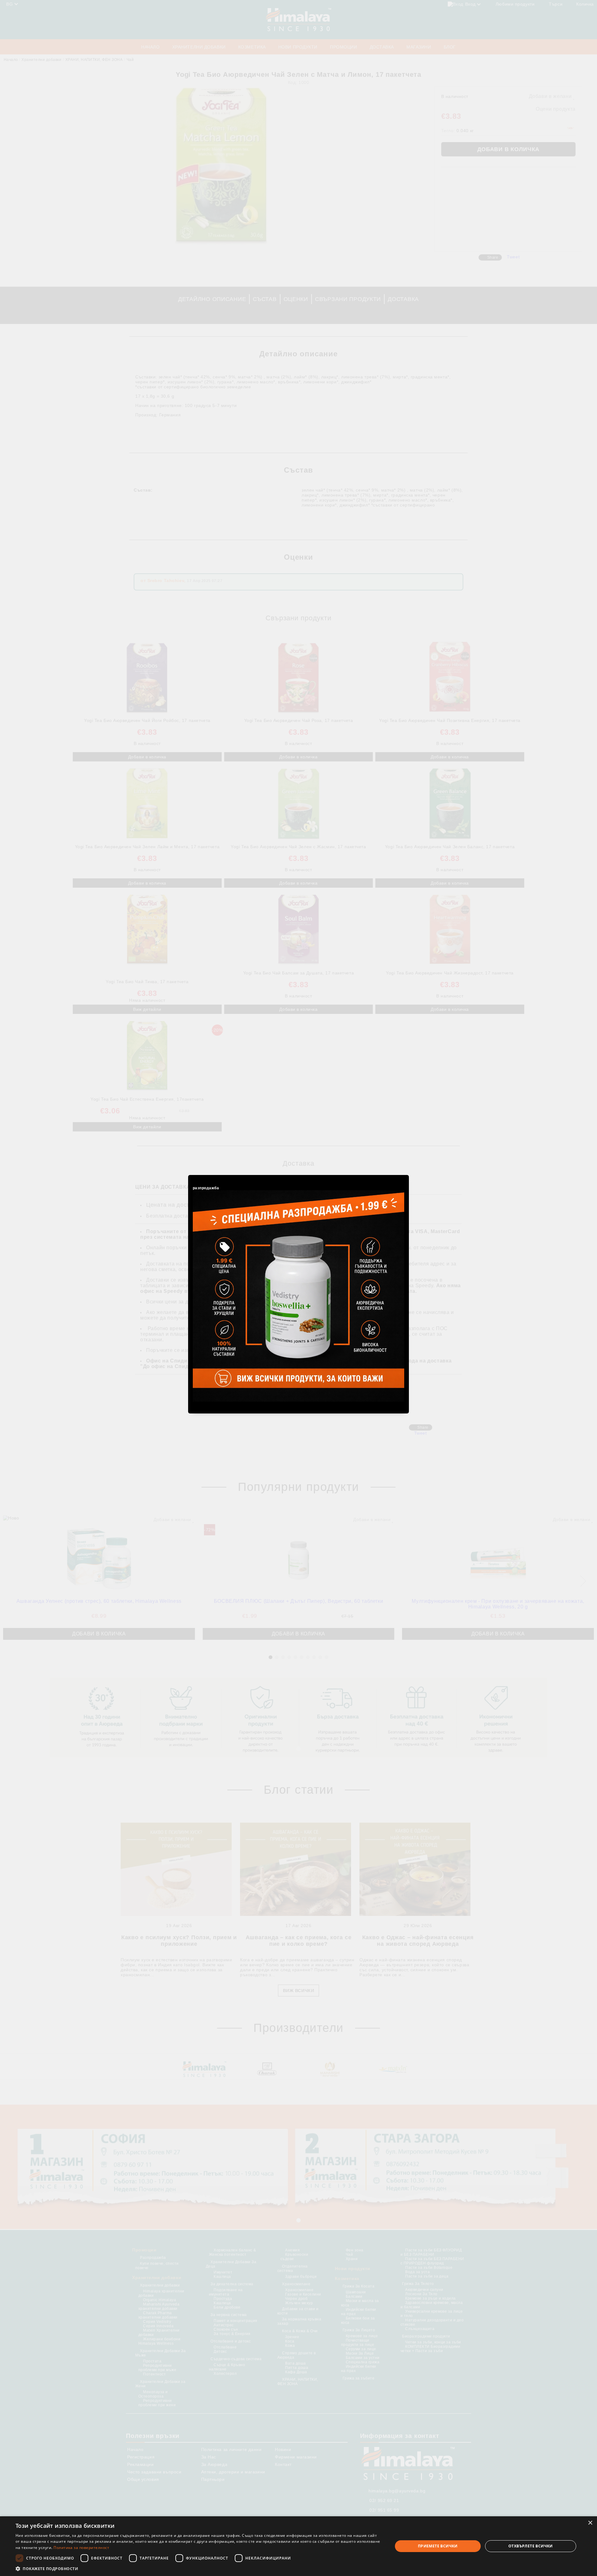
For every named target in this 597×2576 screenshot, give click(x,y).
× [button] (590, 2523)
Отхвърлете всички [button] (531, 2546)
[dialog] (298, 2546)
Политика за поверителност (81, 2548)
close (405, 1174)
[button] (199, 2568)
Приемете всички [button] (438, 2546)
